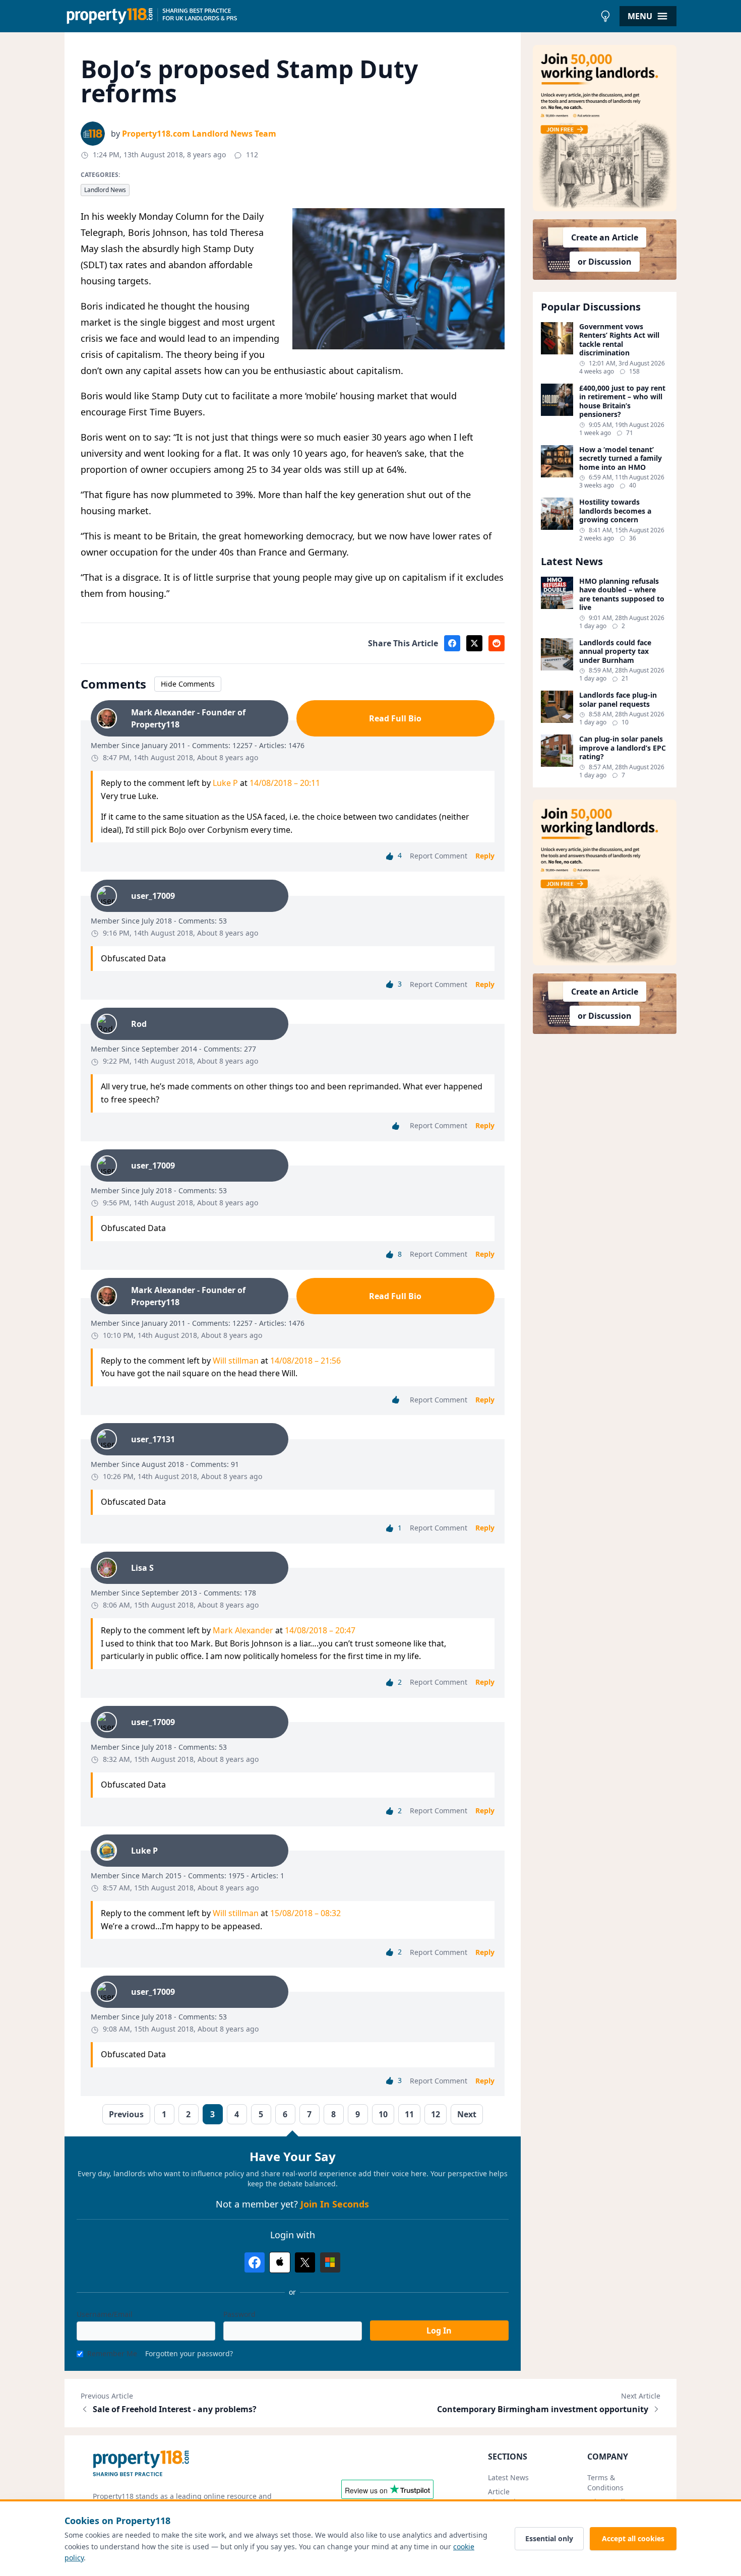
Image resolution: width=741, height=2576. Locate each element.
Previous (126, 2114)
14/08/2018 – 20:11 (285, 783)
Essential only (549, 2538)
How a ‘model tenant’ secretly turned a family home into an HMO (621, 458)
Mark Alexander (243, 1630)
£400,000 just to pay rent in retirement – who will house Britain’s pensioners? (622, 401)
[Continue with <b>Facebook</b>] (255, 2262)
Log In (439, 2330)
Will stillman (236, 1361)
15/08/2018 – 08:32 (305, 1913)
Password (239, 2314)
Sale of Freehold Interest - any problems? (175, 2409)
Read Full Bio (395, 718)
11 (409, 2114)
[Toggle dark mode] (605, 16)
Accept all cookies (633, 2538)
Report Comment (439, 856)
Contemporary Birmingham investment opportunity (543, 2409)
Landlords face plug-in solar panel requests (618, 699)
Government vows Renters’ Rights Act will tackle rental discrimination (619, 340)
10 (383, 2114)
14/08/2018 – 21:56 (305, 1361)
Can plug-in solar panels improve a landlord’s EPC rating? (623, 748)
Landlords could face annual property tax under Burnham (615, 652)
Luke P (225, 783)
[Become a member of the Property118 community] (605, 128)
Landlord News (105, 190)
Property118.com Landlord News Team (199, 134)
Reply (485, 856)
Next (467, 2114)
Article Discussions (508, 2497)
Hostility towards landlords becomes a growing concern (615, 511)
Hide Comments (188, 684)
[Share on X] (474, 643)
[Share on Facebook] (452, 643)
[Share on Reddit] (497, 643)
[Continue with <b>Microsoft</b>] (330, 2262)
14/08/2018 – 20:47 (320, 1630)
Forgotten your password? (189, 2353)
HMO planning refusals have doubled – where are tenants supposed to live (622, 594)
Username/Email (105, 2314)
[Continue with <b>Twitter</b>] (305, 2262)
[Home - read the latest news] (330, 16)
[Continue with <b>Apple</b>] (280, 2262)
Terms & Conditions (605, 2482)
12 (436, 2114)
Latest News (508, 2477)
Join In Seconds (335, 2204)
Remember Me (112, 2353)
